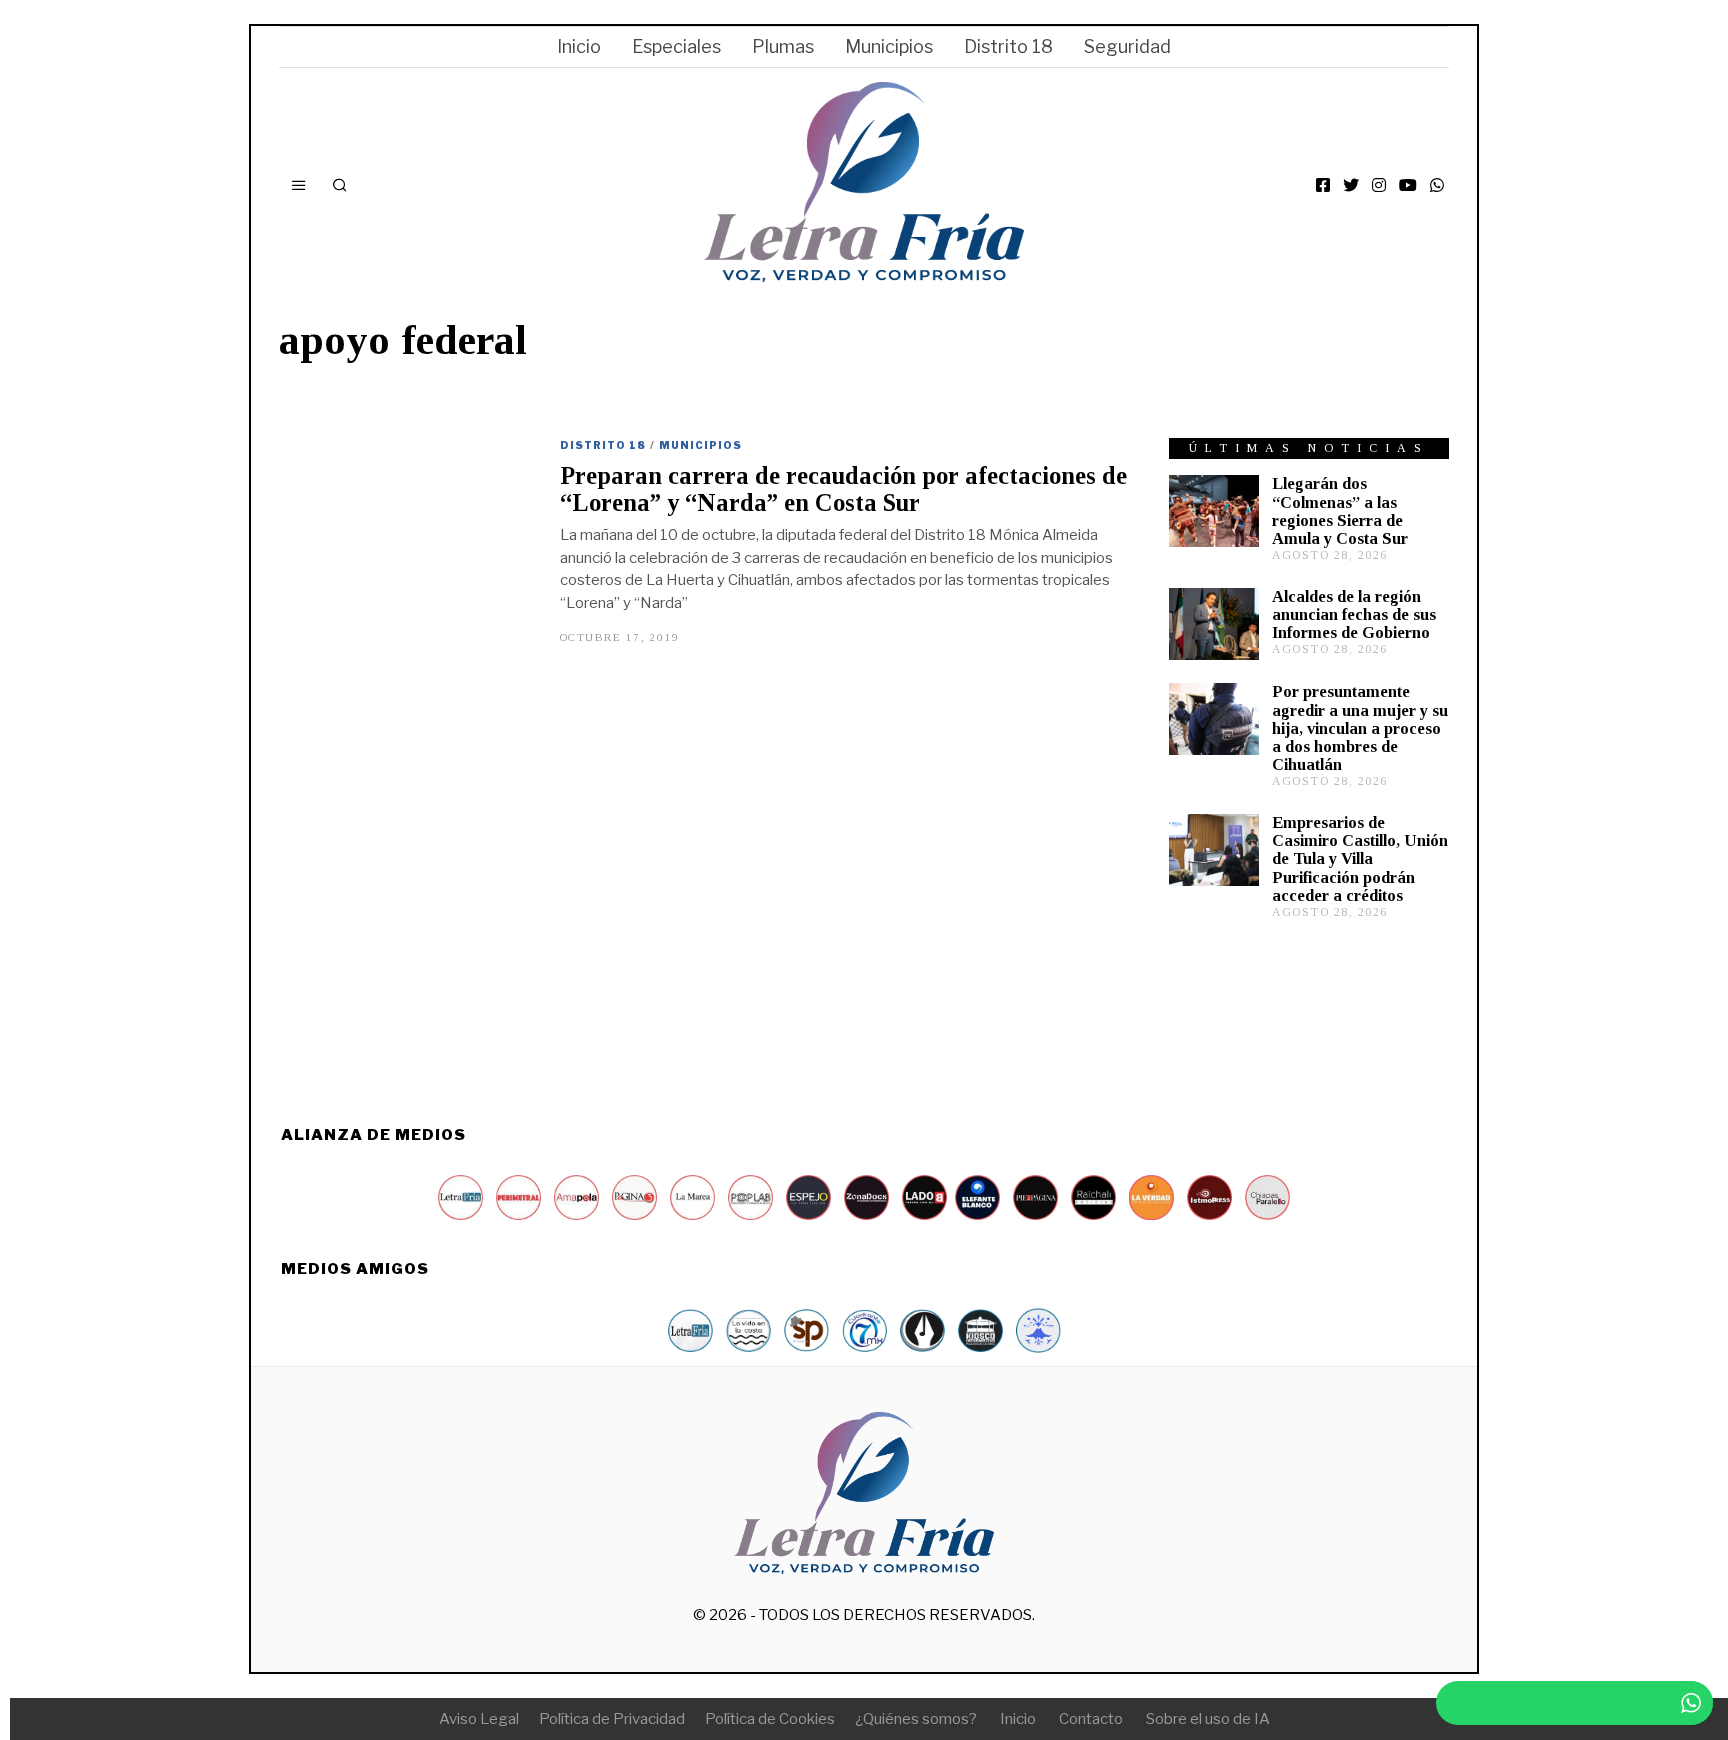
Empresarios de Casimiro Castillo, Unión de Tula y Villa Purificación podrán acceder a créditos (1360, 859)
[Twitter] (1351, 185)
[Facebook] (1323, 185)
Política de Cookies (770, 1719)
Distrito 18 (1008, 46)
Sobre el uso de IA (1208, 1719)
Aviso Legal (479, 1719)
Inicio (579, 46)
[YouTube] (1408, 185)
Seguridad (1127, 46)
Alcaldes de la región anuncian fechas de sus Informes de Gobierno (1354, 614)
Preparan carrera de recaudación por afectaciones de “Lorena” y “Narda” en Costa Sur (843, 489)
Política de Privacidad (612, 1719)
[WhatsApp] (1437, 185)
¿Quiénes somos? (916, 1719)
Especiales (676, 46)
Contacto (1091, 1719)
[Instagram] (1379, 185)
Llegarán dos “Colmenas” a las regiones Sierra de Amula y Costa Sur (1340, 510)
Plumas (783, 46)
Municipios (889, 46)
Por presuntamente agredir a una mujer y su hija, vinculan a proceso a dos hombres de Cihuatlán (1360, 728)
